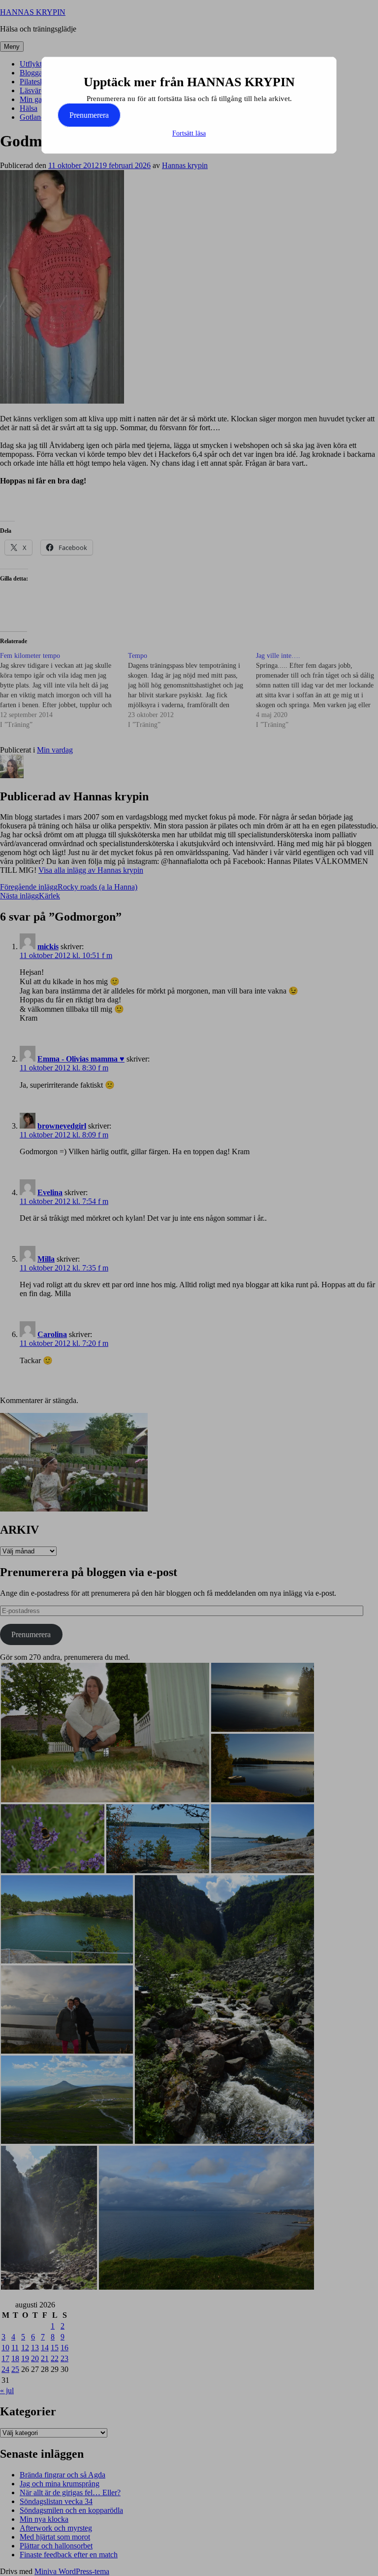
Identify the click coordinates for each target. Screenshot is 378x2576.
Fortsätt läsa (189, 133)
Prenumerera (89, 115)
